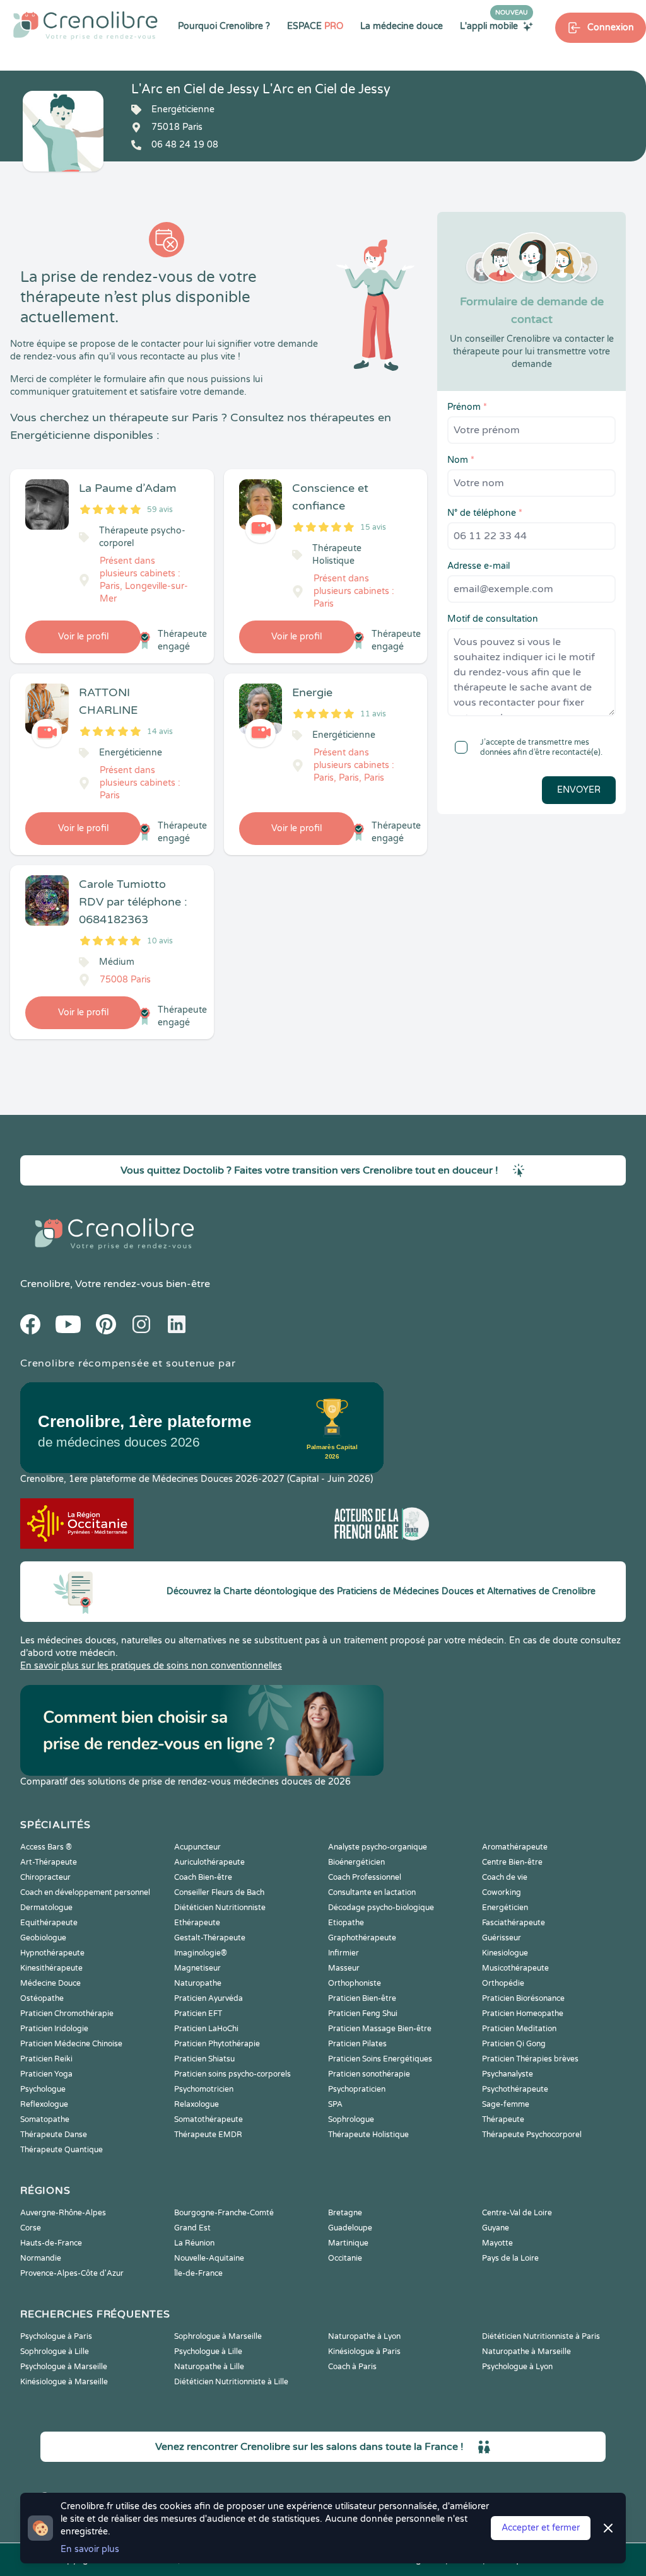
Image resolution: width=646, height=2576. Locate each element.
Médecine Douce (50, 1983)
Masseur (344, 1968)
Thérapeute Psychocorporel (532, 2135)
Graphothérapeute (362, 1938)
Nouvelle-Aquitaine (209, 2258)
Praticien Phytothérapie (217, 2044)
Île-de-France (198, 2273)
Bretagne (345, 2213)
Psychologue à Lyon (517, 2367)
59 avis (160, 510)
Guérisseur (502, 1938)
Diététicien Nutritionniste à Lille (231, 2382)
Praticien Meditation (519, 2029)
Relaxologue (197, 2104)
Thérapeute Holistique (368, 2135)
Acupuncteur (197, 1847)
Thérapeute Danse (54, 2135)
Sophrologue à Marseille (218, 2336)
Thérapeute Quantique (62, 2150)
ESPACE (315, 26)
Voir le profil (83, 637)
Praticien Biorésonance (523, 1998)
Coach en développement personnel (85, 1892)
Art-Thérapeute (49, 1862)
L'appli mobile (494, 26)
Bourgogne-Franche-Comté (224, 2213)
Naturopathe (198, 1983)
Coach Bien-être (203, 1877)
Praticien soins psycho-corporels (232, 2074)
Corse (31, 2228)
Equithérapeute (49, 1923)
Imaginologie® (201, 1953)
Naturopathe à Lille (209, 2367)
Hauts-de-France (51, 2243)
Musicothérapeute (515, 1968)
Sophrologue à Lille (55, 2352)
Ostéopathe (42, 1998)
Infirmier (344, 1953)
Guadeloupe (350, 2228)
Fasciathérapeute (514, 1923)
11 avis (373, 714)
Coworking (502, 1892)
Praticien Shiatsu (204, 2059)
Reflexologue (44, 2104)
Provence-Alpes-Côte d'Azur (72, 2273)
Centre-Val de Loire (517, 2213)
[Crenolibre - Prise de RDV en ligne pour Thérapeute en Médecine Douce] (85, 25)
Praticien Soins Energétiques (380, 2059)
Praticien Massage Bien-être (380, 2029)
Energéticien (505, 1908)
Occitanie (345, 2258)
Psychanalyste (508, 2074)
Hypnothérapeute (52, 1953)
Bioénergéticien (356, 1862)
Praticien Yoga (46, 2074)
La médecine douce (402, 26)
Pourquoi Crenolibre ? (224, 26)
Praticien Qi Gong (514, 2044)
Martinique (348, 2243)
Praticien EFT (198, 2014)
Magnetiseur (197, 1968)
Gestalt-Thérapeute (210, 1938)
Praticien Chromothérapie (67, 2014)
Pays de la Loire (510, 2258)
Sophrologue (351, 2119)
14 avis (160, 731)
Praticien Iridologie (54, 2029)
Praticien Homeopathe (523, 2014)
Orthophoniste (355, 1983)
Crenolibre (45, 1284)
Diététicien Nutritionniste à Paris (541, 2336)
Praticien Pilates (357, 2044)
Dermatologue (46, 1908)
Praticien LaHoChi (206, 2029)
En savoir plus (90, 2549)
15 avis (373, 527)
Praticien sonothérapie (369, 2074)
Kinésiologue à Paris (364, 2352)
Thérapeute (503, 2119)
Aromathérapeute (515, 1847)
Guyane (496, 2228)
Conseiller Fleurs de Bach (219, 1892)
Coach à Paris (352, 2367)
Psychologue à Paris (56, 2336)
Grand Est (192, 2228)
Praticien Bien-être (362, 1998)
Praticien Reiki (46, 2059)
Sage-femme (506, 2104)
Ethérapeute (197, 1923)
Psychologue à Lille (208, 2352)
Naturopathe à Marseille (526, 2352)
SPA (335, 2104)
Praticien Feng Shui (363, 2014)
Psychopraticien (357, 2089)
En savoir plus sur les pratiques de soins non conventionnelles (151, 1666)
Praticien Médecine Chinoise (71, 2044)
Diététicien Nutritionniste (220, 1908)
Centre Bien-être (512, 1862)
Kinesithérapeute (51, 1968)
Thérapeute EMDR (208, 2135)
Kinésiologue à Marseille (64, 2382)
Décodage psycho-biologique (381, 1908)
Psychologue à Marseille (64, 2367)
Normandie (41, 2258)
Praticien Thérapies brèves (530, 2059)
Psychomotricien (204, 2089)
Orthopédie (503, 1983)
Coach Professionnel (365, 1877)
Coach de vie (505, 1877)
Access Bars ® (46, 1847)
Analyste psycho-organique (378, 1847)
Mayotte (497, 2243)
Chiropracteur (45, 1877)
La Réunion (194, 2243)
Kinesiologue (505, 1953)
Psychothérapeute (515, 2089)
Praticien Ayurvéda (208, 1998)
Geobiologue (43, 1938)
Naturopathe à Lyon (364, 2336)
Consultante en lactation (372, 1892)
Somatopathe (45, 2119)
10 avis (160, 941)
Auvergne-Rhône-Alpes (63, 2213)
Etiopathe (346, 1923)
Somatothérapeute (208, 2119)
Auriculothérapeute (209, 1862)
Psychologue (43, 2089)
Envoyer (579, 790)
